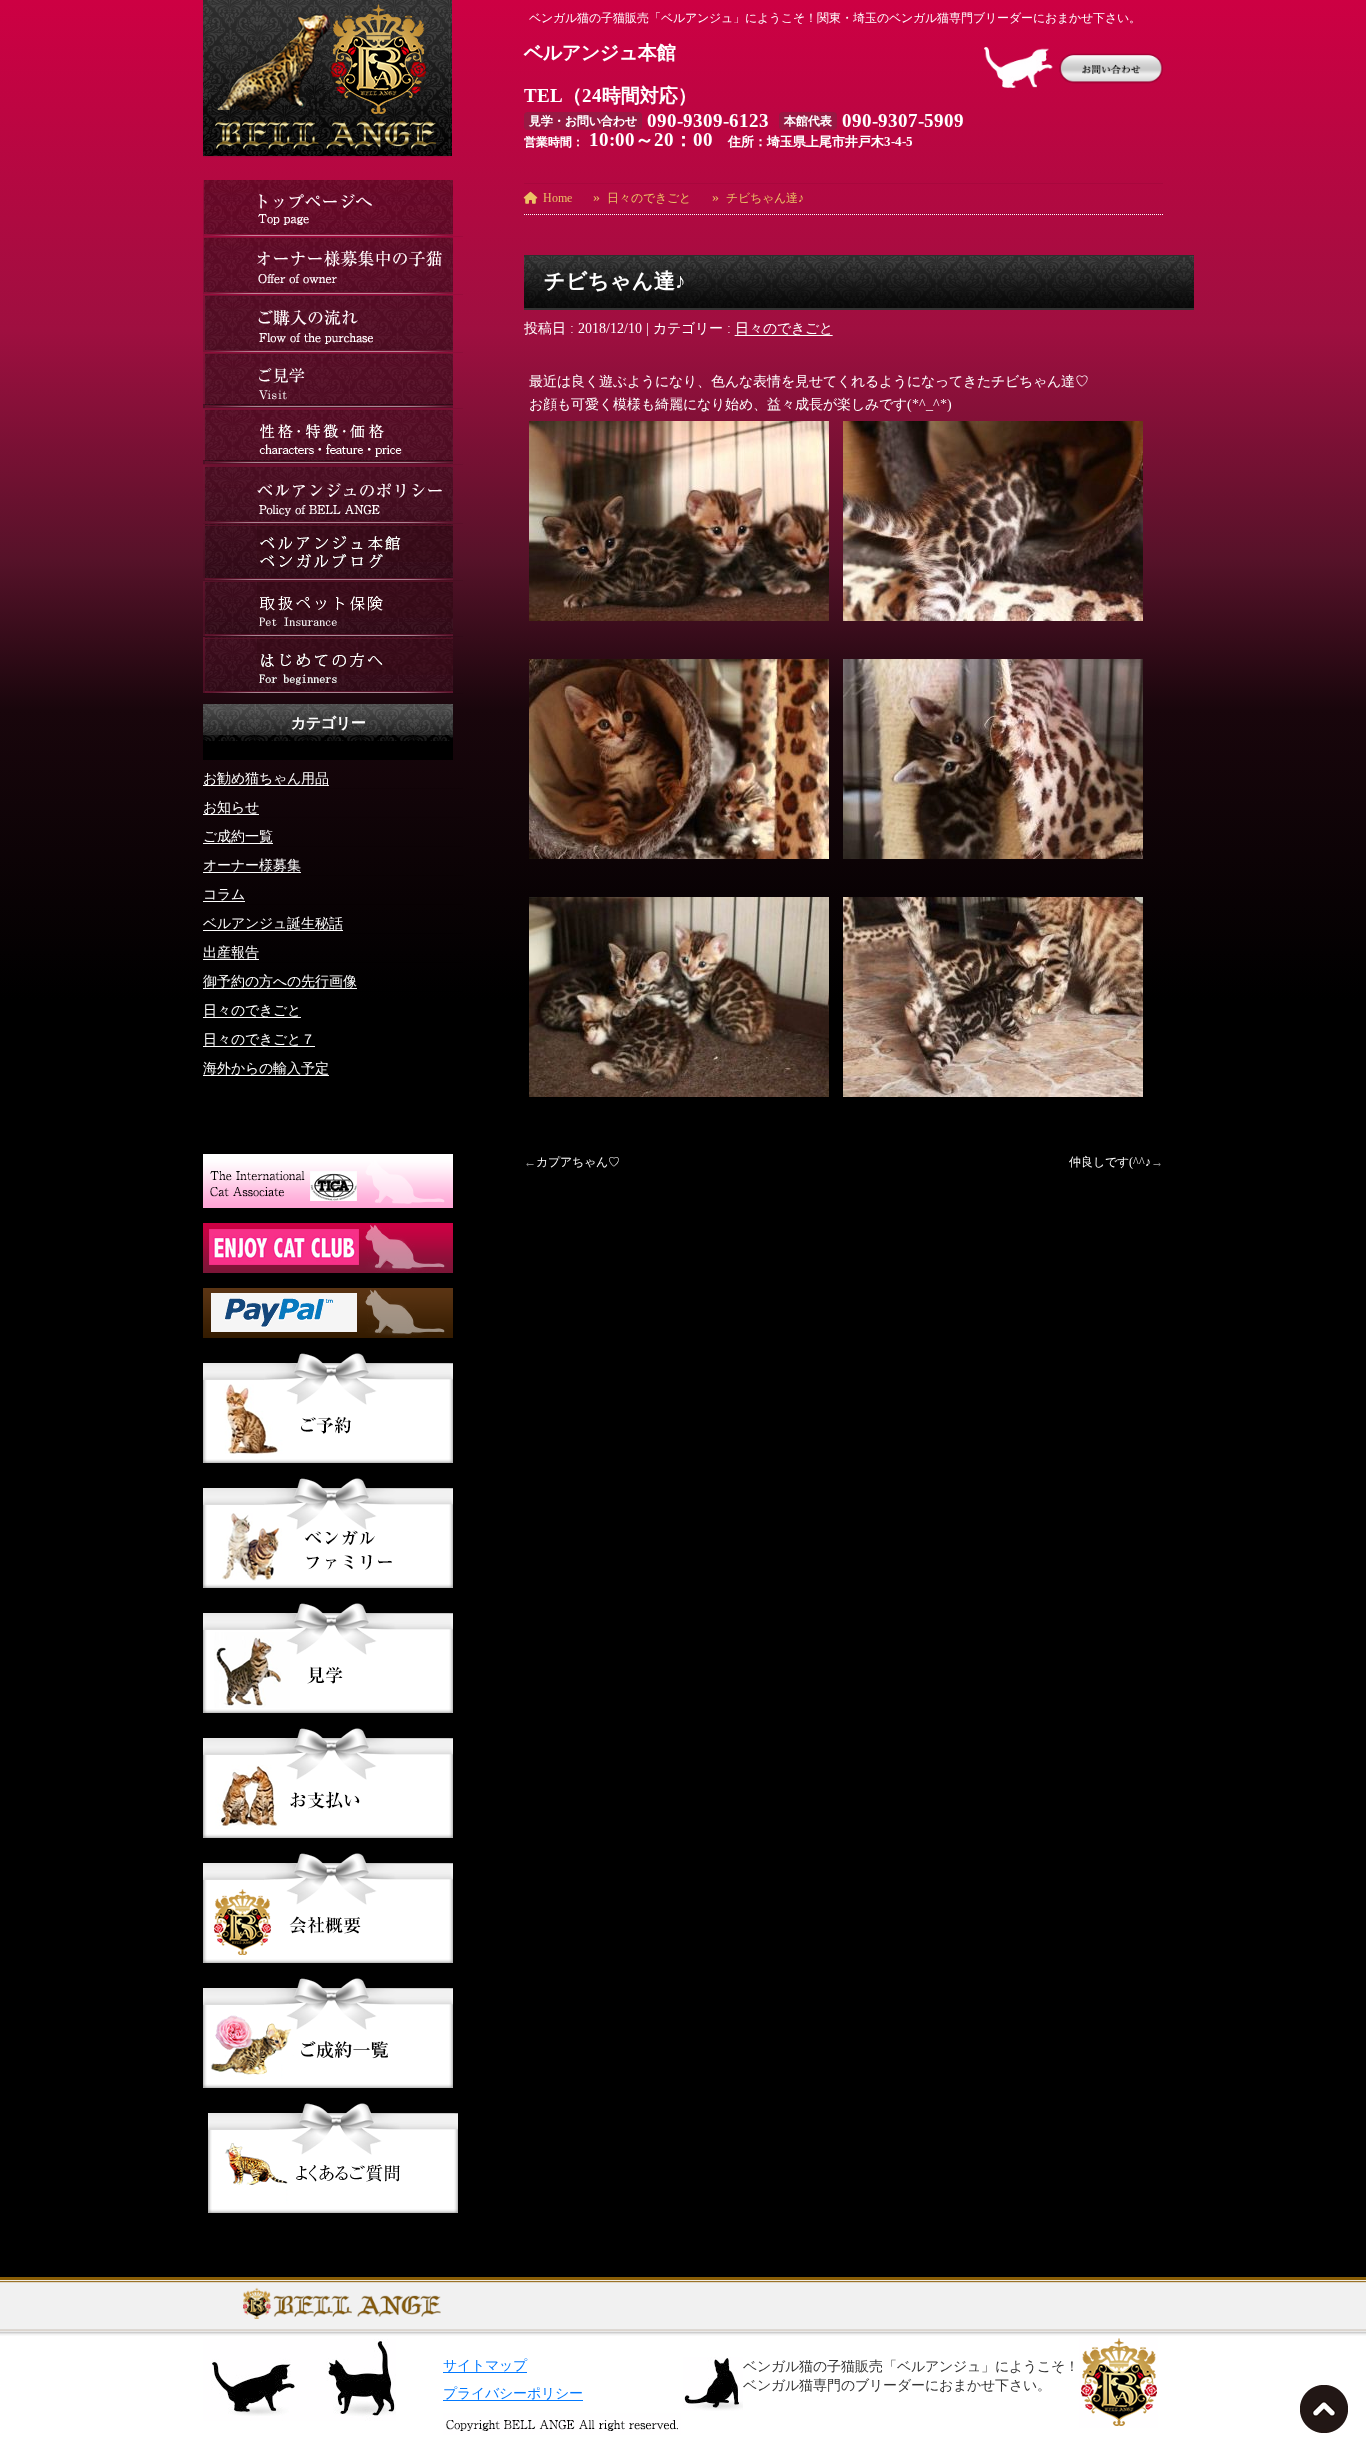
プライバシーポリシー (513, 2393)
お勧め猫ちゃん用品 (266, 778)
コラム (224, 894)
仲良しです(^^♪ (1110, 1162)
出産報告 (231, 952)
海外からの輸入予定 (266, 1068)
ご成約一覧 (238, 836)
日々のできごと (784, 328)
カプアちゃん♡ (578, 1162)
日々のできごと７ (259, 1039)
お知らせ (231, 807)
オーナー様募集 (252, 865)
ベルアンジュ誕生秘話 (273, 923)
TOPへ (1328, 2415)
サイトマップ (485, 2365)
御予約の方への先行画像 (280, 981)
